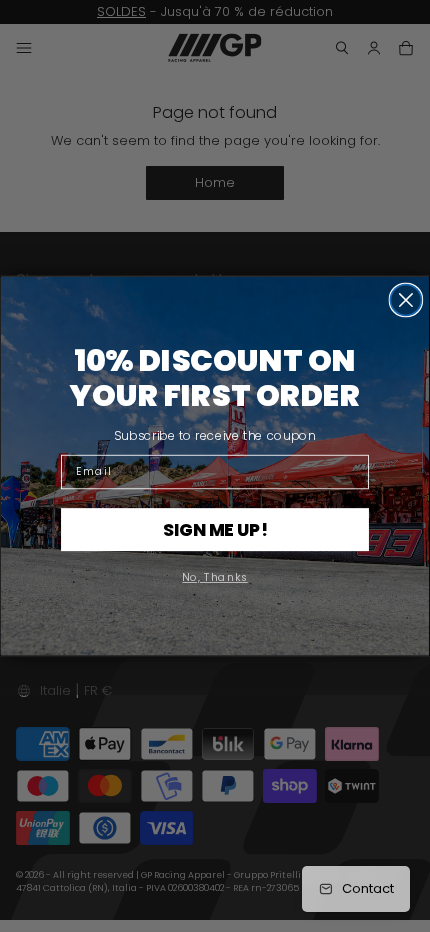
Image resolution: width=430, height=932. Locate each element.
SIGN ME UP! (215, 529)
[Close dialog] (405, 300)
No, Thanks (214, 577)
